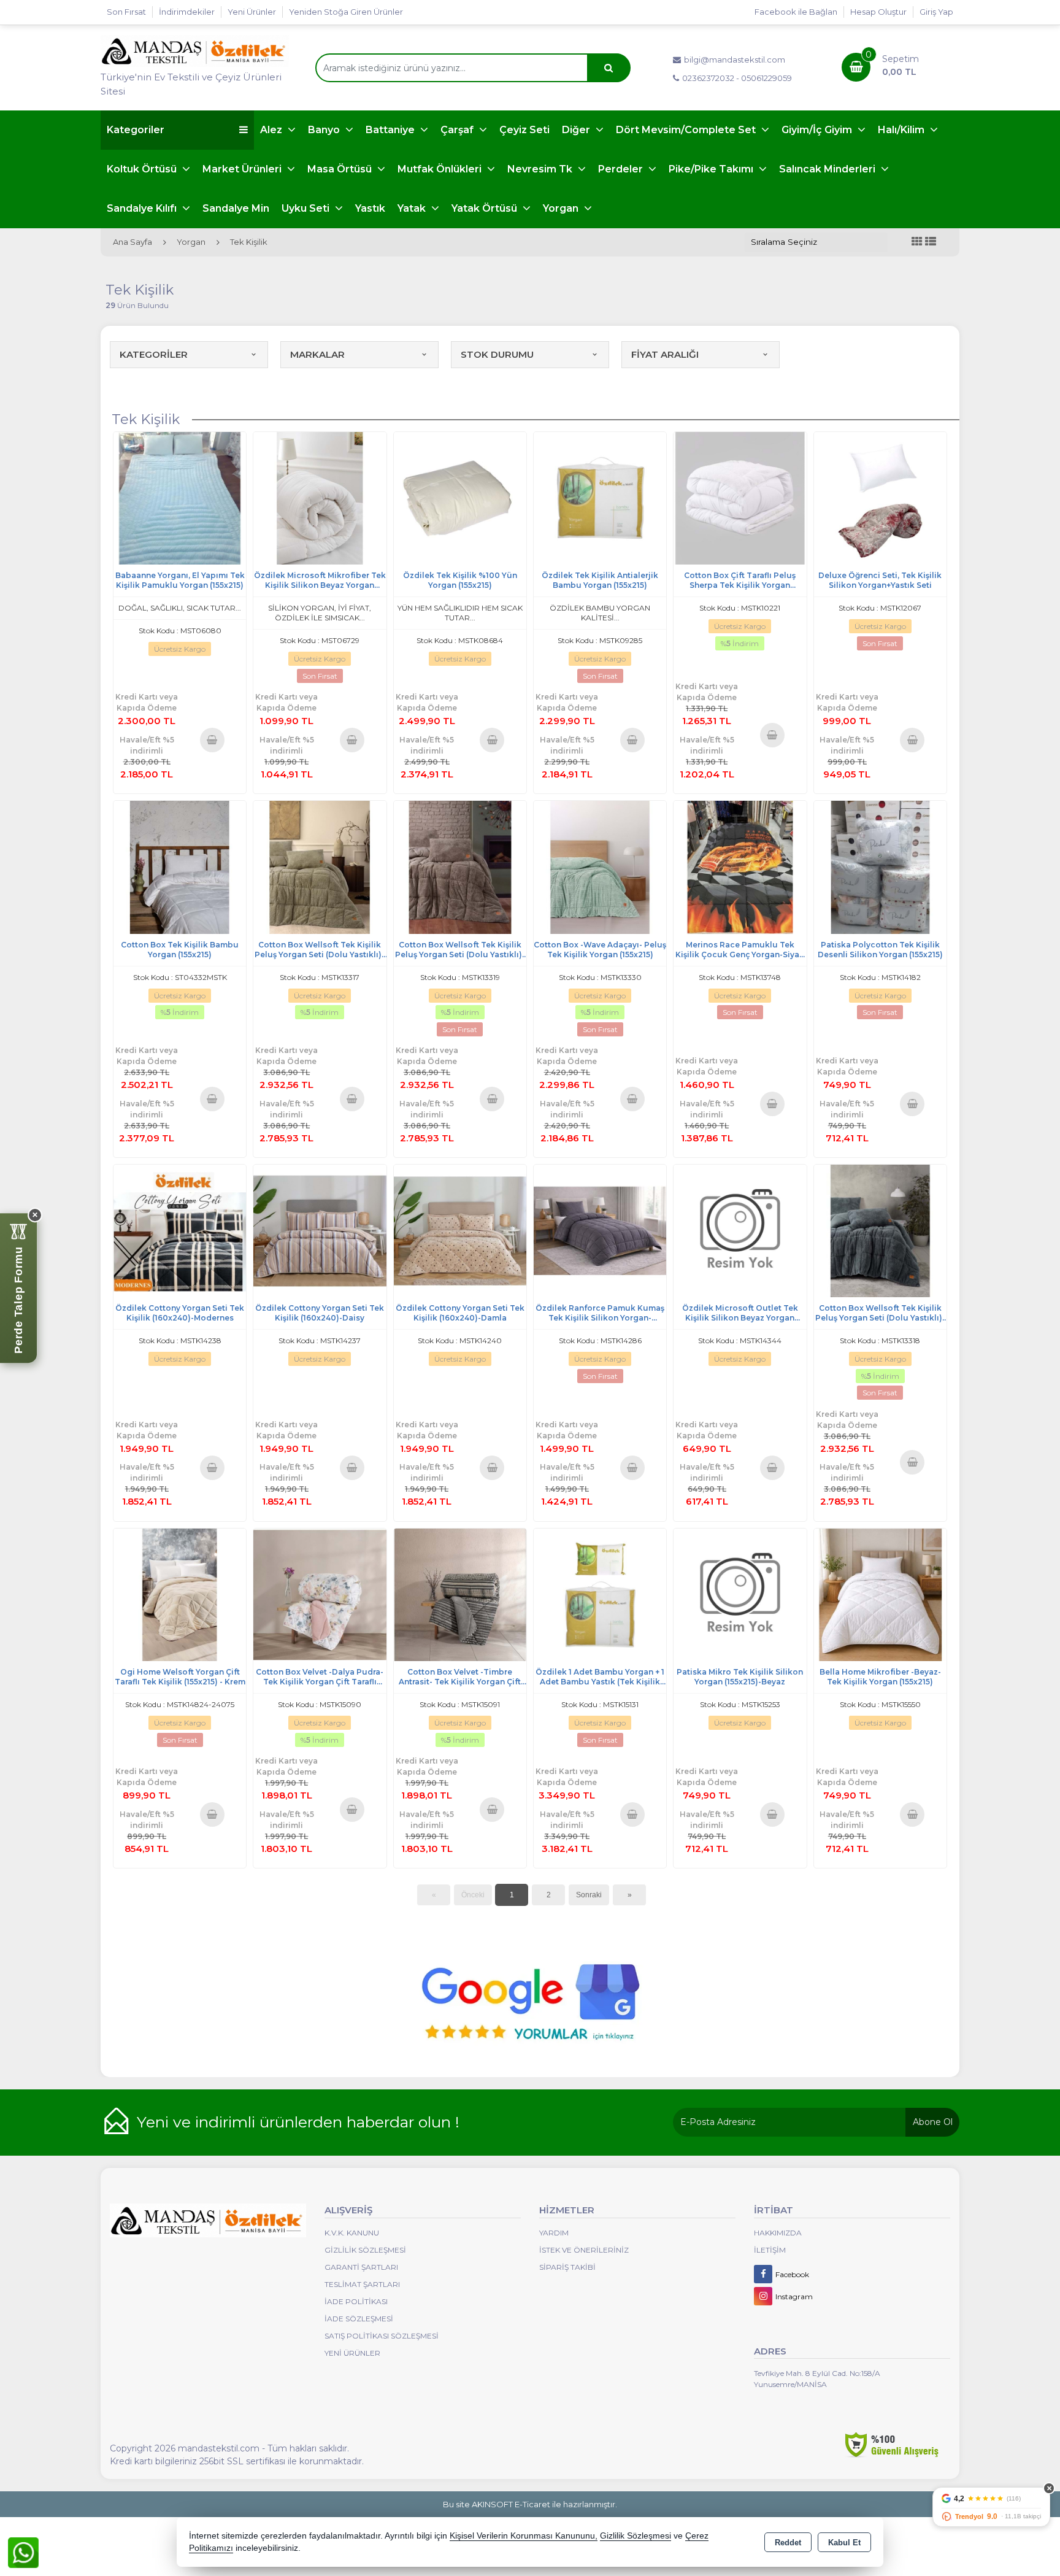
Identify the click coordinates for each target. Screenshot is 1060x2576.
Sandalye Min (236, 208)
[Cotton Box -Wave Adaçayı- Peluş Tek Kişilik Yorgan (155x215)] (600, 866)
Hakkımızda (778, 2233)
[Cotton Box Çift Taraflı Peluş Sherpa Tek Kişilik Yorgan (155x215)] (740, 497)
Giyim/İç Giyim (818, 130)
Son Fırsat (126, 12)
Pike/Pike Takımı (712, 169)
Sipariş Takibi (567, 2267)
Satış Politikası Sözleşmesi (382, 2336)
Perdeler (622, 169)
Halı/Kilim (902, 130)
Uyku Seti (307, 208)
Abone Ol (933, 2122)
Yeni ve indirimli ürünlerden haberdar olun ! (298, 2122)
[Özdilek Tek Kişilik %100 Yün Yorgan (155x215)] (460, 497)
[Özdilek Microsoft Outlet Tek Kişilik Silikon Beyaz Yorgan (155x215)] (740, 1230)
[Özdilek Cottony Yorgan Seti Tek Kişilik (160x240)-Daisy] (320, 1230)
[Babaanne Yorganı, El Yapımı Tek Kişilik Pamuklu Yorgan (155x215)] (180, 497)
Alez (272, 130)
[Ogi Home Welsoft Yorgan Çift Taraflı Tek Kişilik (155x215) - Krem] (180, 1594)
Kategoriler (136, 130)
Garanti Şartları (361, 2267)
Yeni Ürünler (352, 2353)
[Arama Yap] (609, 68)
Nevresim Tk (541, 169)
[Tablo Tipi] (931, 242)
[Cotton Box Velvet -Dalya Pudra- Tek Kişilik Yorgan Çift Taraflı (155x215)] (320, 1594)
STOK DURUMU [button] (497, 354)
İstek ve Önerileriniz (584, 2250)
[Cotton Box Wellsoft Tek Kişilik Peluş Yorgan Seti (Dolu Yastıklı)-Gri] (880, 1230)
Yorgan (562, 208)
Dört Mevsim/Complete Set (687, 130)
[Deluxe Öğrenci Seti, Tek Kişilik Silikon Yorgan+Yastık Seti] (880, 497)
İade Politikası (356, 2301)
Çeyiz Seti (524, 130)
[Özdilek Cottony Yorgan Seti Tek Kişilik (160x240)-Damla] (460, 1230)
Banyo (325, 130)
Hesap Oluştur (878, 12)
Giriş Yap (936, 12)
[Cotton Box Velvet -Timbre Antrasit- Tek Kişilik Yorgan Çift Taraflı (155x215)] (460, 1594)
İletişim (770, 2250)
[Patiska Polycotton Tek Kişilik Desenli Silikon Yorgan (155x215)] (880, 866)
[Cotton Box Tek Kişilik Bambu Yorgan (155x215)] (180, 866)
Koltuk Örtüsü (143, 169)
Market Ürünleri (243, 169)
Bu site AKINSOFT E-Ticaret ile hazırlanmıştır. (530, 2504)
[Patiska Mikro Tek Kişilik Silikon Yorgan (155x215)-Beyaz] (740, 1594)
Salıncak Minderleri (828, 169)
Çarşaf (458, 130)
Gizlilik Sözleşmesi (365, 2250)
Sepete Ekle (212, 739)
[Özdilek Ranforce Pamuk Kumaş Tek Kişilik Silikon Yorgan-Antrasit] (600, 1230)
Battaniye (391, 130)
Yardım (554, 2233)
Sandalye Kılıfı (143, 208)
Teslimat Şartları (362, 2284)
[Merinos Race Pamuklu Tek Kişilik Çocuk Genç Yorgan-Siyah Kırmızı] (740, 866)
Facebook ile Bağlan (796, 12)
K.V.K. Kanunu (352, 2233)
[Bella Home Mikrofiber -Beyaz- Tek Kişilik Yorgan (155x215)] (880, 1594)
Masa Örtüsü (341, 169)
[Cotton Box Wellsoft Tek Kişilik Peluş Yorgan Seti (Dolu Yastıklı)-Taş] (320, 866)
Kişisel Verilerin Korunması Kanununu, (524, 2536)
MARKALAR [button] (317, 354)
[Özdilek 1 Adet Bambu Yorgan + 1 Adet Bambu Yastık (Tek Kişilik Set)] (600, 1594)
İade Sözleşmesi (359, 2319)
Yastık (370, 208)
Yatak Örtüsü (486, 208)
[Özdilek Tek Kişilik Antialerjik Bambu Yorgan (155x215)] (600, 497)
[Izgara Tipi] (917, 242)
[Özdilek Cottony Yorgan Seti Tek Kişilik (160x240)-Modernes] (180, 1230)
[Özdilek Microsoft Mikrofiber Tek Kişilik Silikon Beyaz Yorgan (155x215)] (320, 497)
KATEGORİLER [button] (154, 354)
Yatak (413, 208)
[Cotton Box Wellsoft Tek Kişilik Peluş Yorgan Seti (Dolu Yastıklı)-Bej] (460, 866)
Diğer (577, 130)
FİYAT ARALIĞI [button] (665, 354)
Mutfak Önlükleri (441, 169)
